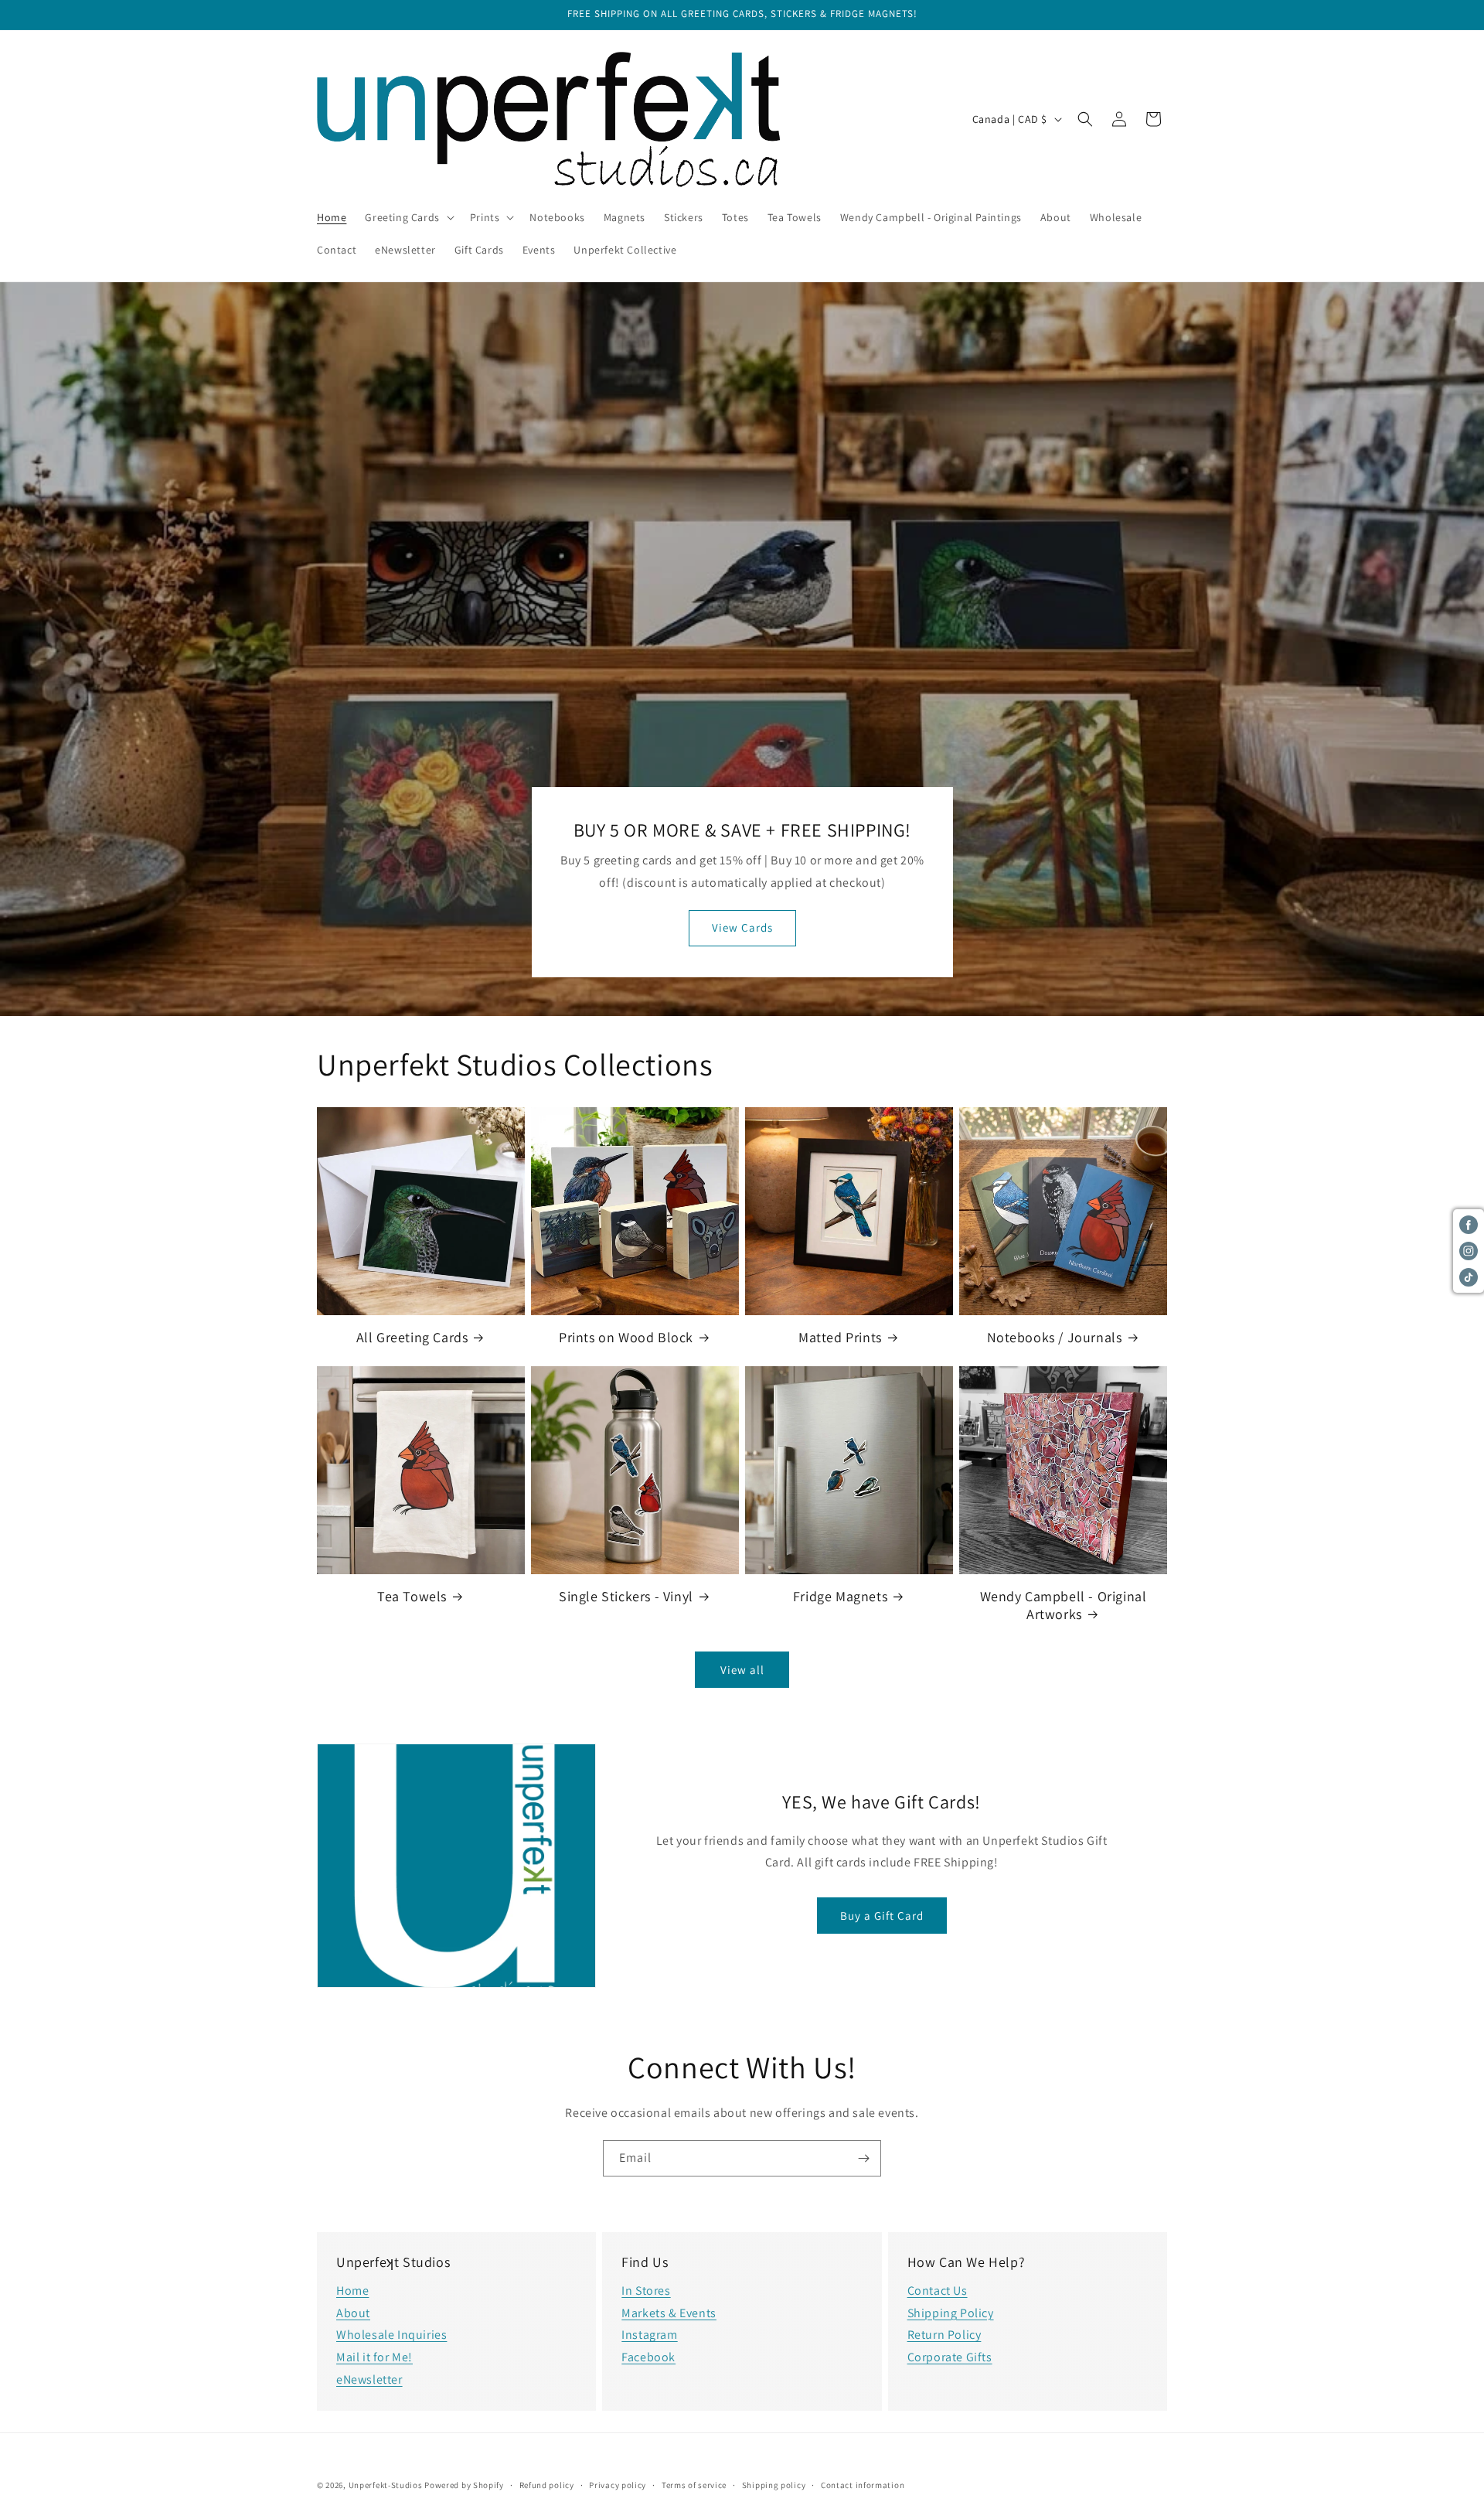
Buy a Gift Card (882, 1916)
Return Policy (945, 2335)
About (353, 2313)
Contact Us (938, 2291)
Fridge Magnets (840, 1596)
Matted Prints (840, 1337)
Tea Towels (412, 1596)
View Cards (742, 928)
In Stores (646, 2291)
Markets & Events (669, 2313)
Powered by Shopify (464, 2485)
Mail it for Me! (374, 2357)
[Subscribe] (863, 2158)
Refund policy (547, 2484)
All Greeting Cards (412, 1337)
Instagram (649, 2335)
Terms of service (694, 2484)
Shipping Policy (951, 2313)
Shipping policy (774, 2484)
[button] (408, 217)
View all (742, 1670)
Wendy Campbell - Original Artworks (1064, 1605)
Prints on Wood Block (626, 1337)
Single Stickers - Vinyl (626, 1596)
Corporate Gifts (950, 2357)
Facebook (648, 2357)
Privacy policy (618, 2484)
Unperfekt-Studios (386, 2485)
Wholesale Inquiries (391, 2335)
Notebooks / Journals (1055, 1337)
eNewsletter (369, 2379)
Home (352, 2291)
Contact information (863, 2484)
